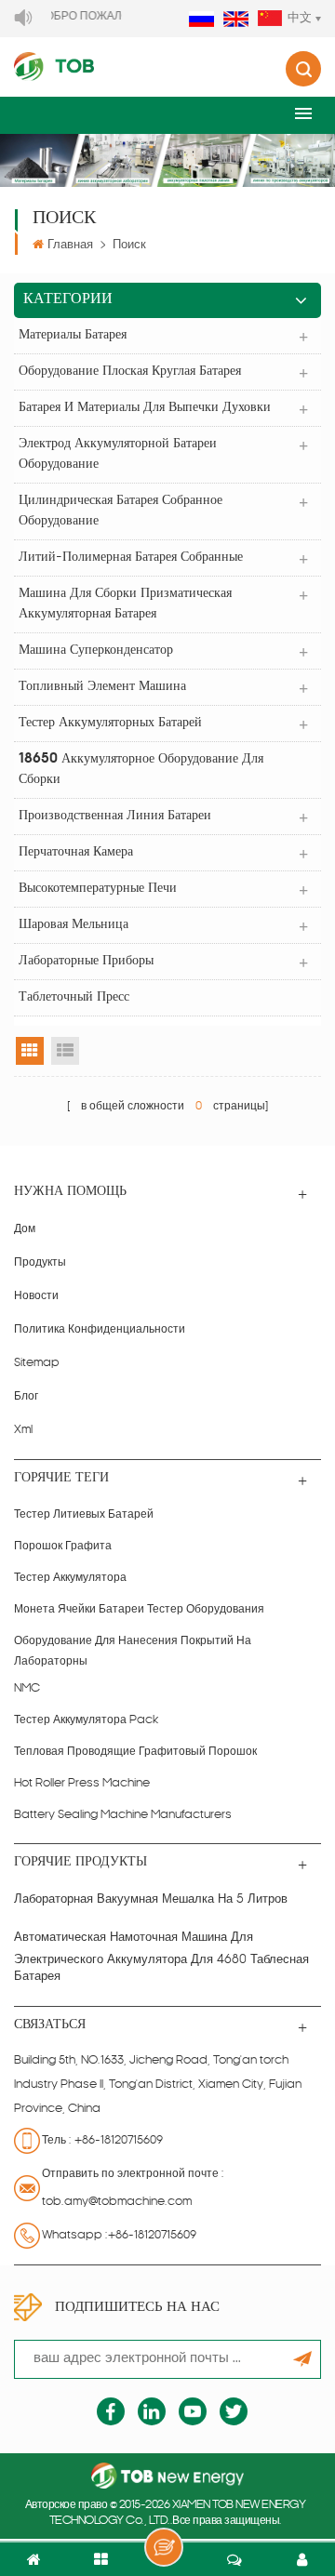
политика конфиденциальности (100, 1330)
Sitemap (37, 1363)
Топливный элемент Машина (102, 687)
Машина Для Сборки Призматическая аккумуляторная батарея (125, 604)
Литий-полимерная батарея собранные (131, 558)
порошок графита (63, 1547)
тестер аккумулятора (70, 1578)
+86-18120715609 (119, 2141)
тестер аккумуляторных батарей (110, 723)
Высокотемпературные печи (98, 889)
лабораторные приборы (86, 961)
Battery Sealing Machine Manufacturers (123, 1815)
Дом (25, 1229)
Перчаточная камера (76, 852)
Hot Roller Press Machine (82, 1784)
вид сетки (30, 1051)
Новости (36, 1296)
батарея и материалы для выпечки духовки (145, 408)
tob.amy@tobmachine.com (117, 2202)
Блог (26, 1397)
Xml (23, 1430)
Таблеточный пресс (74, 997)
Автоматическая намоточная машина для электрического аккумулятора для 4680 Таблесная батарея (161, 1958)
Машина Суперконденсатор (96, 651)
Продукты (40, 1263)
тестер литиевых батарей (84, 1515)
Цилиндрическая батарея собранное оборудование (121, 511)
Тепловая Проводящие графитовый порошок (135, 1752)
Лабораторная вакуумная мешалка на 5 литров (151, 1899)
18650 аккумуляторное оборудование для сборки (141, 770)
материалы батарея (73, 335)
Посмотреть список (65, 1051)
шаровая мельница (74, 925)
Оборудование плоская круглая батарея (130, 372)
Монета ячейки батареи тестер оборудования (139, 1610)
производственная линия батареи (115, 816)
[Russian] (201, 20)
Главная (70, 245)
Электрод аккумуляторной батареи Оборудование (118, 454)
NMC (27, 1689)
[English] (236, 20)
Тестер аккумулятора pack (86, 1720)
